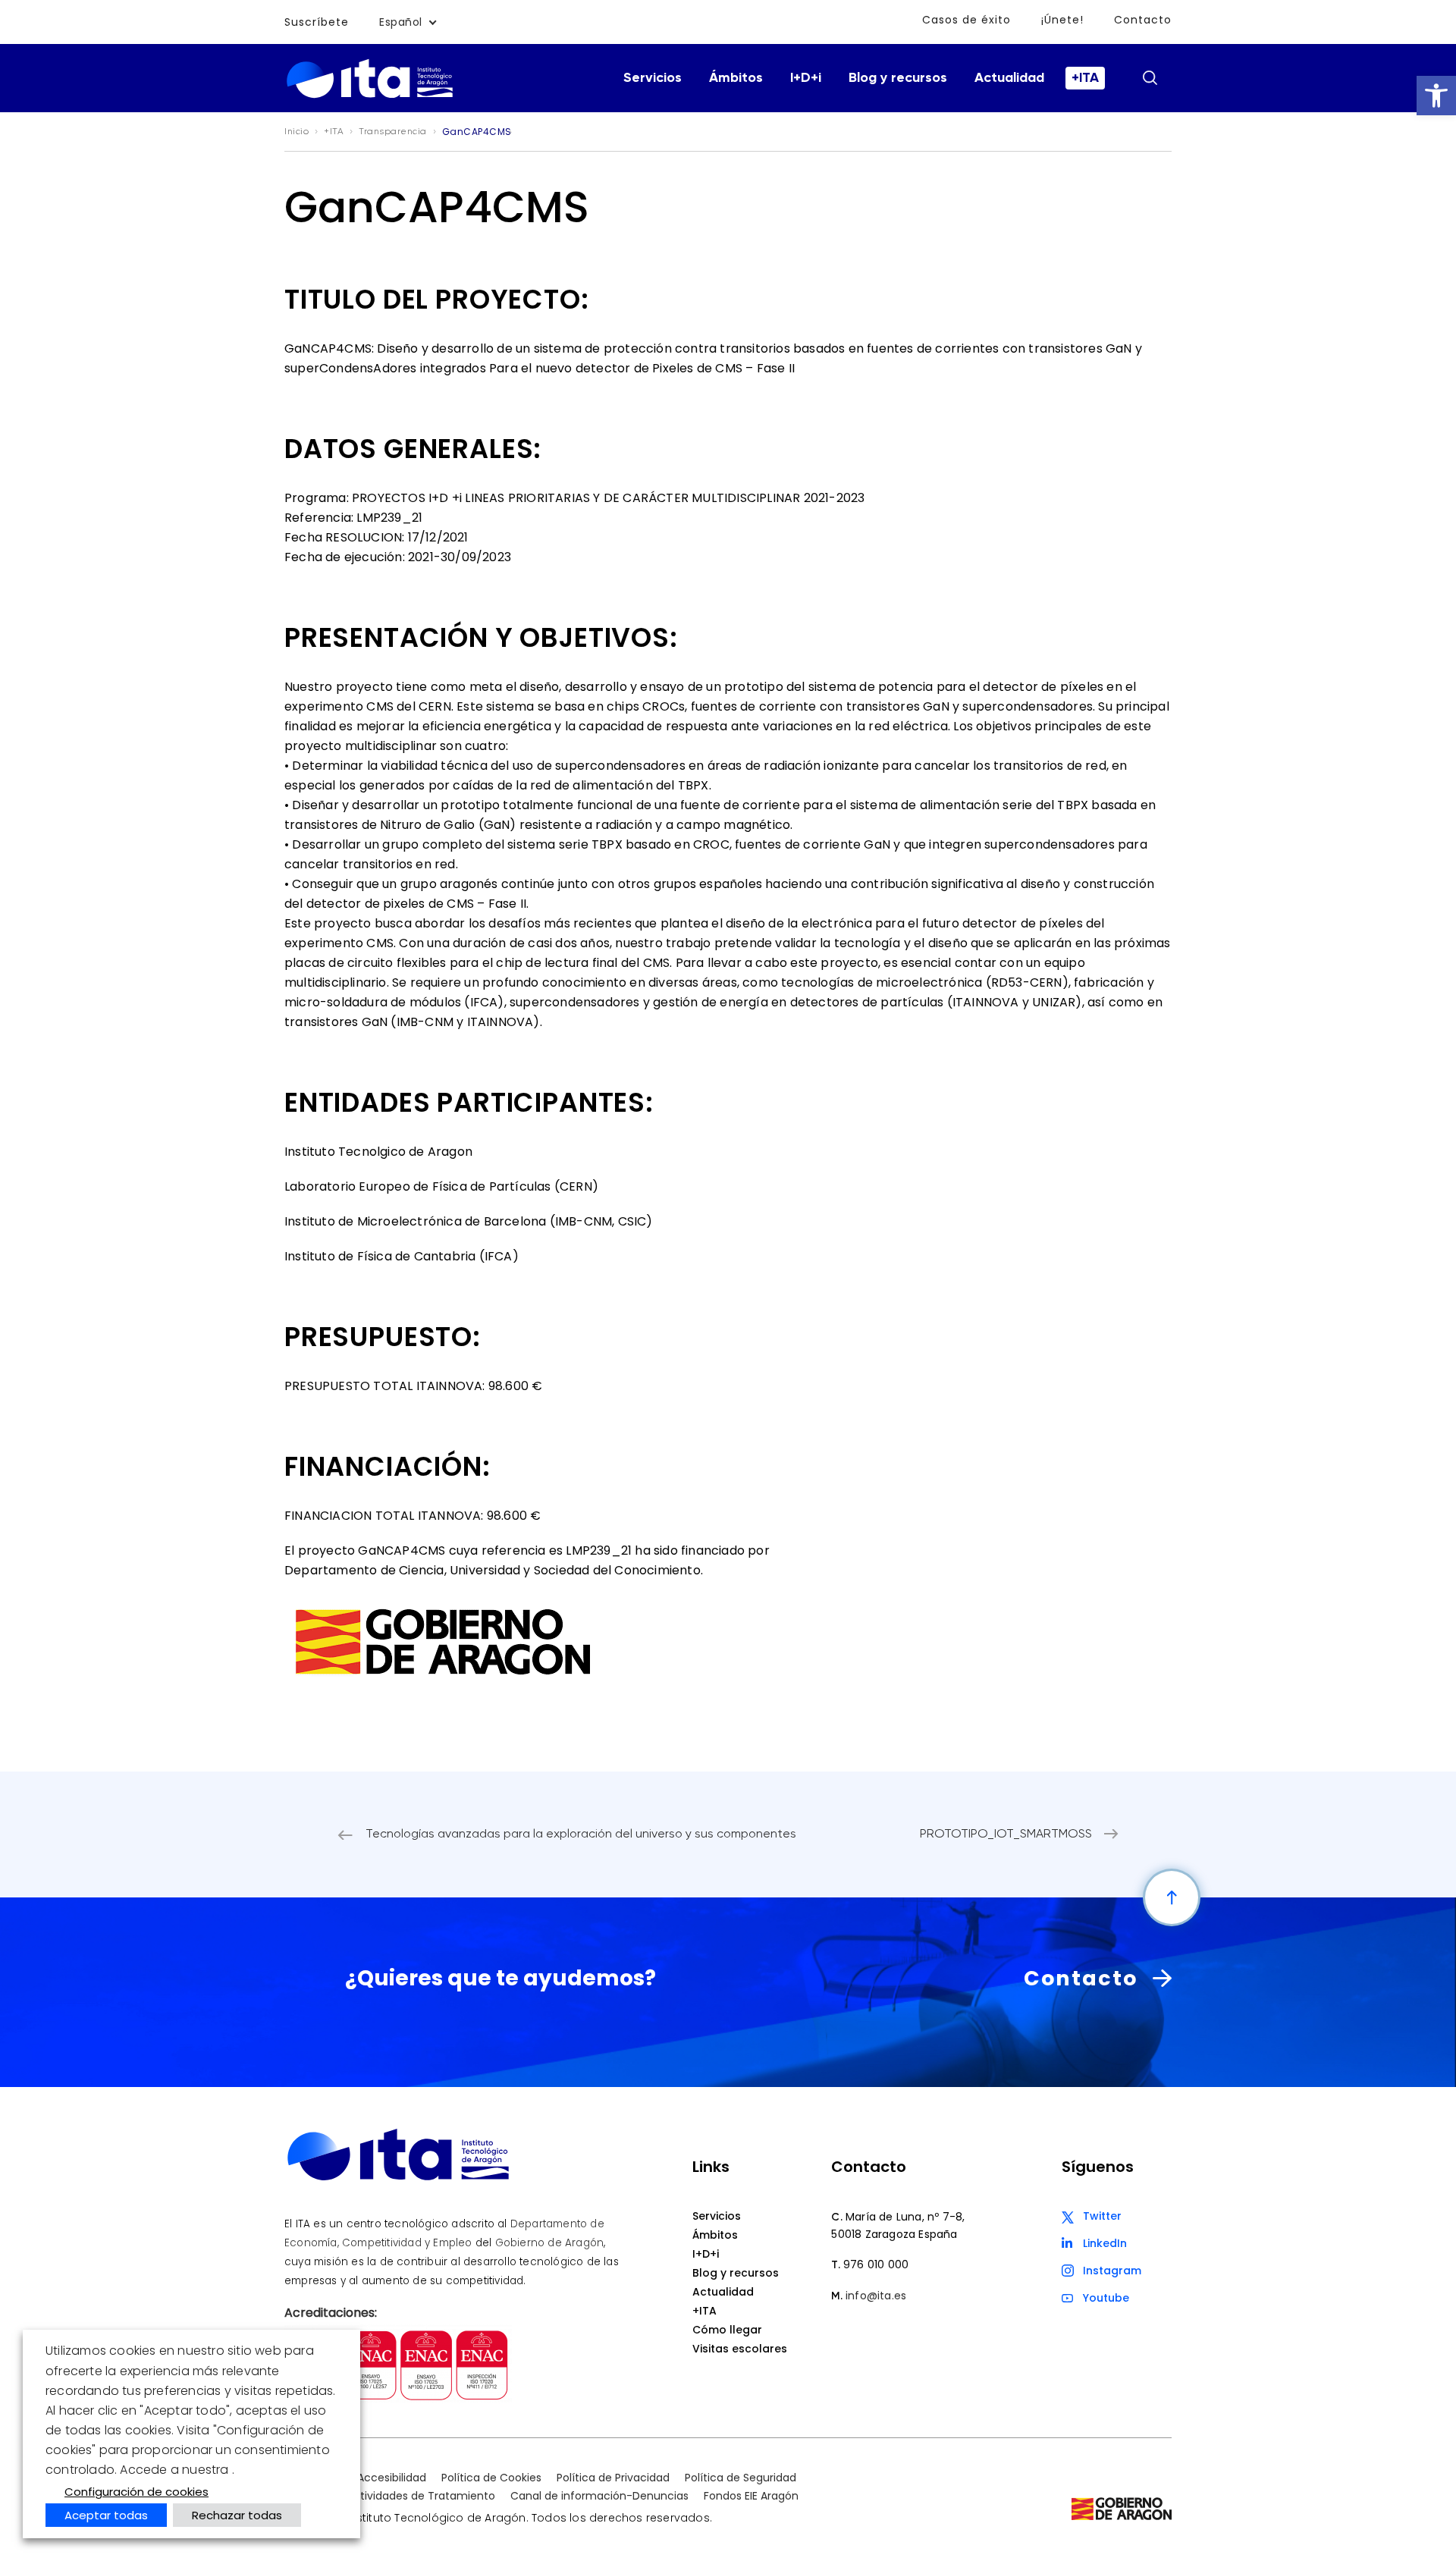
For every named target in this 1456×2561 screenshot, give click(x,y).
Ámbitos (736, 78)
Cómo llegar (727, 2330)
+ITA (1085, 78)
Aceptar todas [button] (106, 2515)
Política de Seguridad (741, 2478)
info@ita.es (876, 2296)
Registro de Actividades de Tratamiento (390, 2496)
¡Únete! (1062, 20)
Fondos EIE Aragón (751, 2496)
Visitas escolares (740, 2349)
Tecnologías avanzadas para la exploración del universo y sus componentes (581, 1834)
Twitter (1102, 2216)
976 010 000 (876, 2264)
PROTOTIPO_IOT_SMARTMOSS (1006, 1834)
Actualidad (1009, 78)
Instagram (1112, 2271)
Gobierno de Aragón (550, 2243)
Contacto (1143, 20)
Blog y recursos (898, 78)
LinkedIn (1105, 2243)
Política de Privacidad (613, 2478)
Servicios (653, 78)
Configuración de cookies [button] (136, 2492)
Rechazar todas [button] (237, 2515)
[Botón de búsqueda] (1150, 77)
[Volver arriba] (1172, 1897)
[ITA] (370, 97)
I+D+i (806, 78)
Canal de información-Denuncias (599, 2496)
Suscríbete (317, 22)
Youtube (1106, 2298)
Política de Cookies (491, 2478)
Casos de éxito (966, 20)
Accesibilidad (392, 2478)
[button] (1436, 96)
